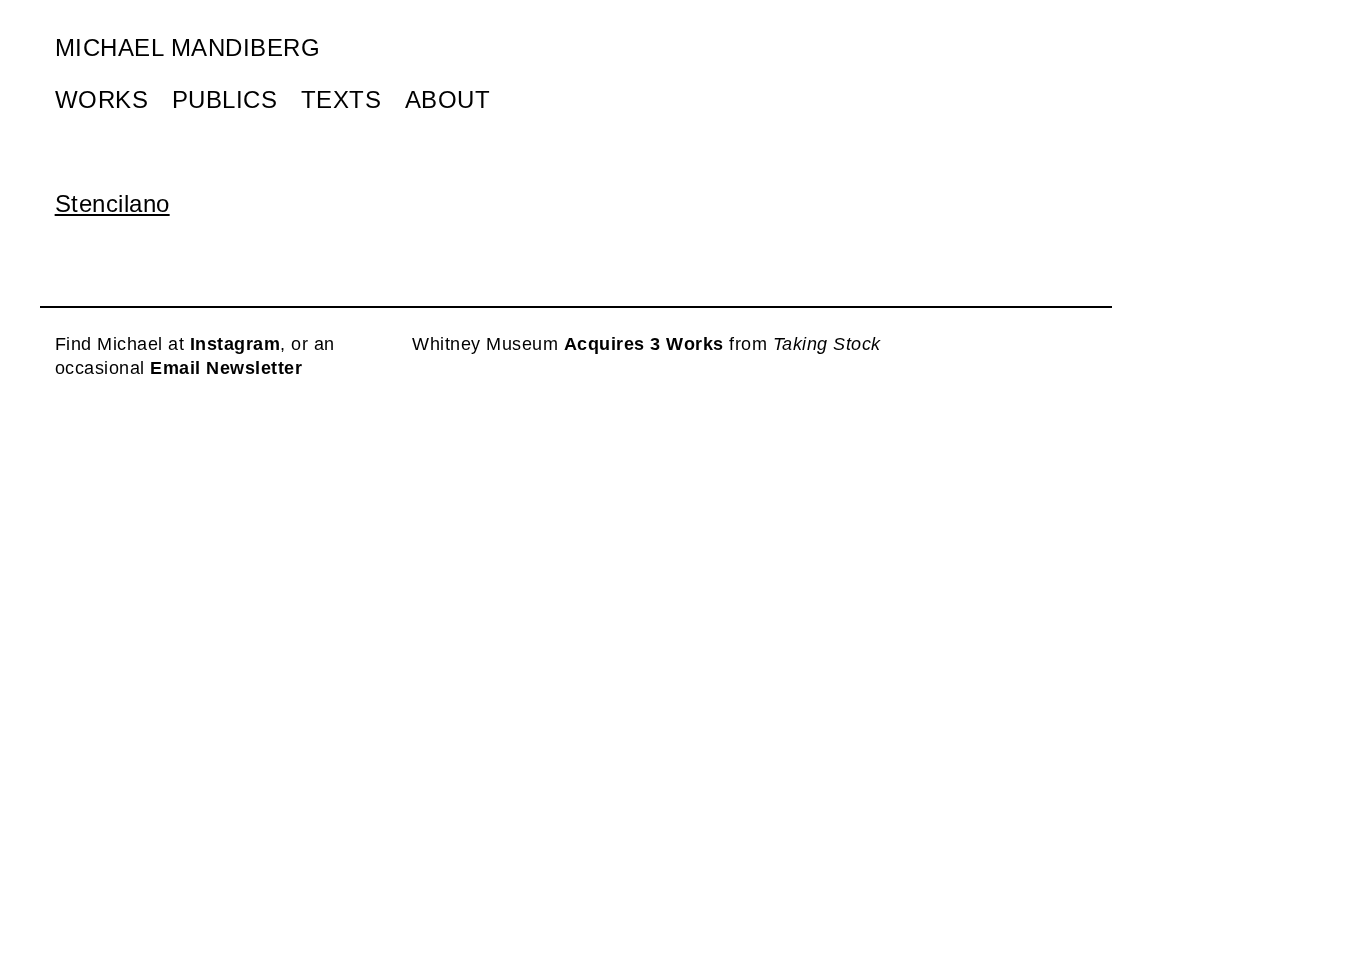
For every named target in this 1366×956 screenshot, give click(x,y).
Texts (341, 99)
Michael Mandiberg (188, 47)
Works (102, 99)
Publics (225, 99)
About (448, 99)
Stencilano (112, 203)
